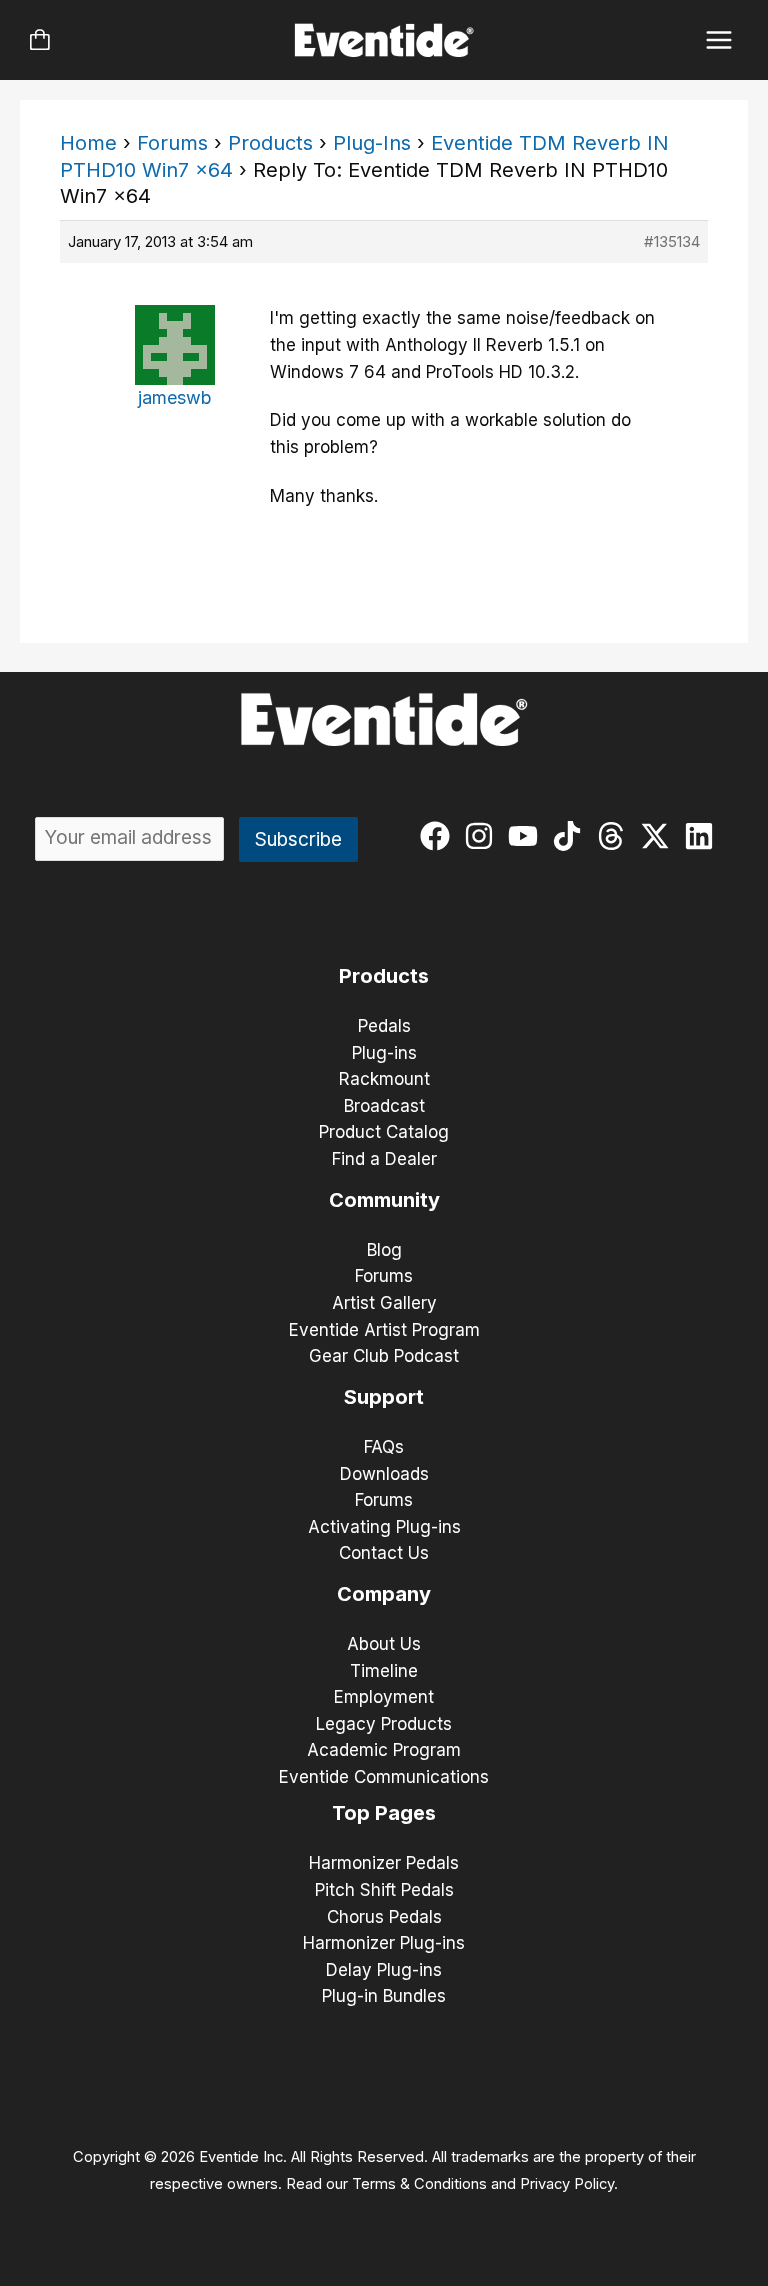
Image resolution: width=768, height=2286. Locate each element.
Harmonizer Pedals (384, 1863)
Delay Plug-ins (384, 1970)
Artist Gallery (384, 1303)
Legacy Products (384, 1724)
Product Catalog (384, 1132)
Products (270, 143)
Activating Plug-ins (384, 1527)
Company (384, 1594)
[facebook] (439, 836)
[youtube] (527, 836)
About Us (384, 1644)
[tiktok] (571, 836)
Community (384, 1200)
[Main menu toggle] (719, 40)
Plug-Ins (372, 143)
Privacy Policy (567, 2184)
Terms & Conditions (419, 2184)
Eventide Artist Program (384, 1330)
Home (88, 143)
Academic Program (384, 1750)
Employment (384, 1697)
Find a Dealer (384, 1159)
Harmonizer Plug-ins (384, 1943)
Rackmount (384, 1079)
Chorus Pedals (384, 1917)
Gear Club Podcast (384, 1356)
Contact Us (384, 1553)
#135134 (672, 241)
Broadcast (384, 1106)
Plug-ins (384, 1053)
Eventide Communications (384, 1777)
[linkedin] (703, 836)
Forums (172, 143)
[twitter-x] (659, 836)
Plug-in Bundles (384, 1996)
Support (384, 1397)
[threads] (615, 836)
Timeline (384, 1671)
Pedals (384, 1026)
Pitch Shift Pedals (384, 1890)
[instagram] (483, 836)
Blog (384, 1250)
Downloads (384, 1474)
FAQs (384, 1447)
